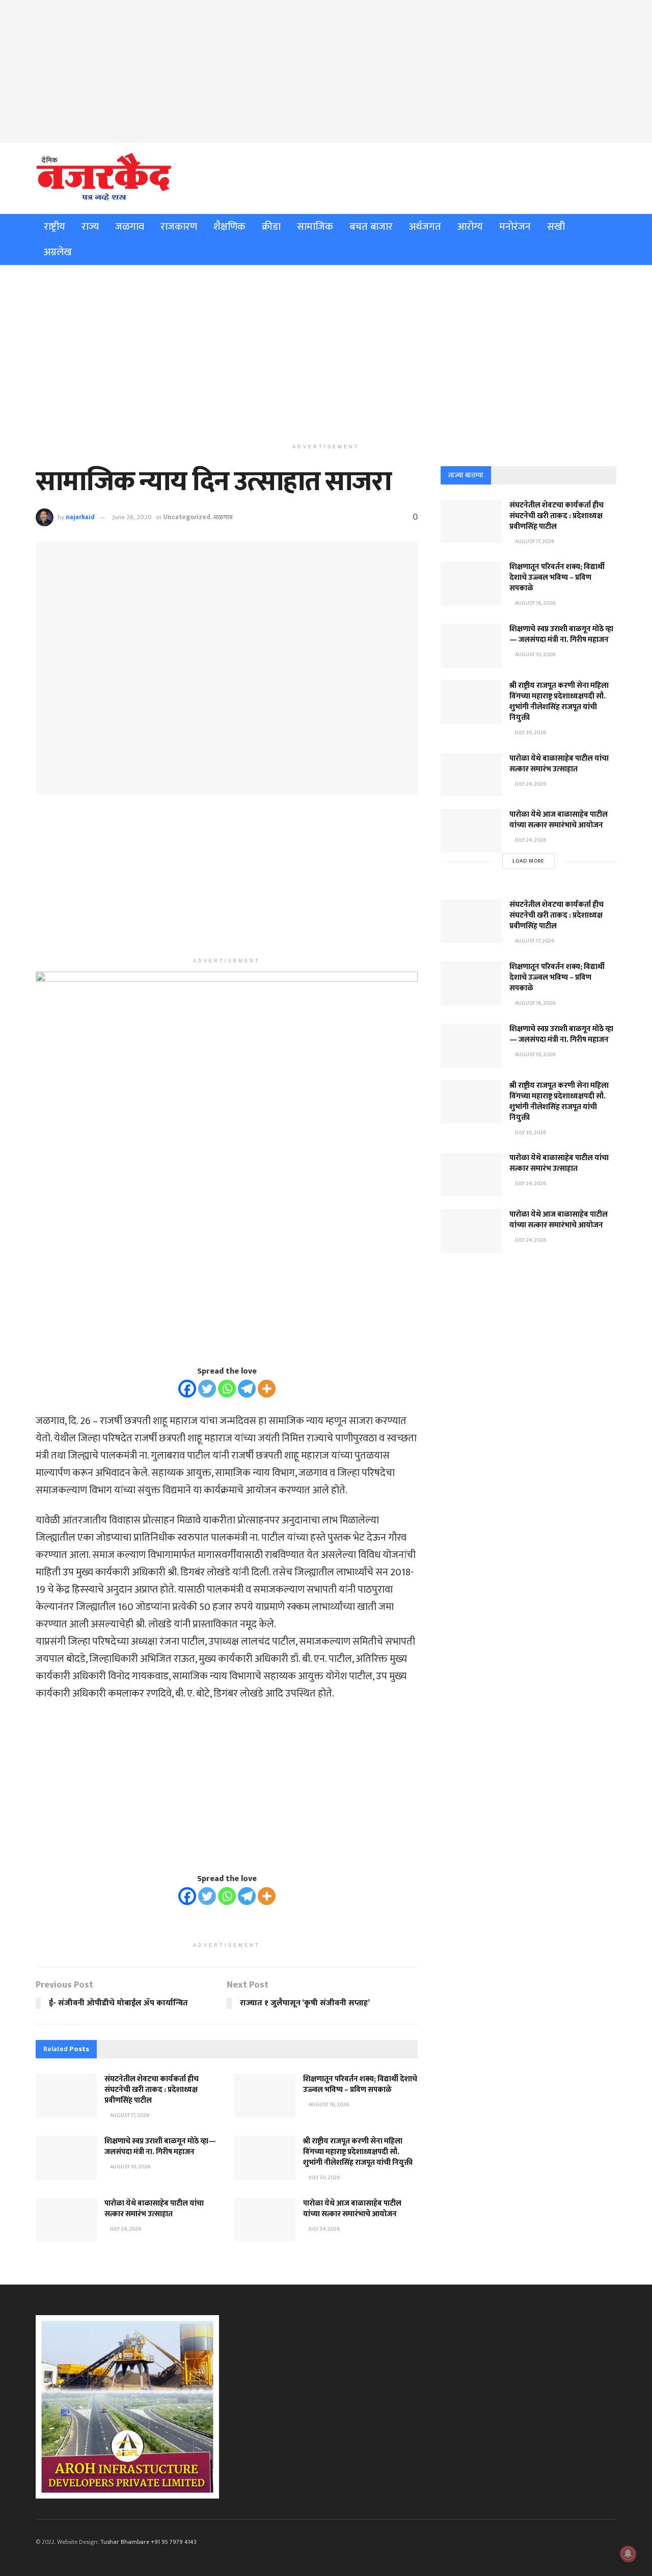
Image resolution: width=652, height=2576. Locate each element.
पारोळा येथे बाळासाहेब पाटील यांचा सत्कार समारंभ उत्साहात (154, 2209)
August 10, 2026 (130, 2167)
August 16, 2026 (328, 2105)
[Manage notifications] (628, 2554)
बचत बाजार (371, 227)
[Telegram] (247, 1389)
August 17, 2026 (129, 2115)
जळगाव (130, 227)
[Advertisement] (326, 71)
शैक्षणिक (229, 227)
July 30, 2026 (324, 2178)
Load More (528, 861)
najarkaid (80, 517)
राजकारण (179, 227)
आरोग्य (470, 227)
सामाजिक (315, 227)
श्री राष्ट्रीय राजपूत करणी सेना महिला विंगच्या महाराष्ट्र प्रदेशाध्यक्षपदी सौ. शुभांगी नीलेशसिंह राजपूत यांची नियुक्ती (358, 2152)
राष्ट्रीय (55, 227)
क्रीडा (271, 227)
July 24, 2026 (125, 2229)
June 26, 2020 (132, 517)
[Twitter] (207, 1389)
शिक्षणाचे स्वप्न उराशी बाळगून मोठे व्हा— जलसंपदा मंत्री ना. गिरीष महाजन (160, 2146)
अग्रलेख (58, 252)
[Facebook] (187, 1389)
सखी (556, 227)
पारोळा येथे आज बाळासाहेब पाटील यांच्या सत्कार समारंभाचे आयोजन (352, 2209)
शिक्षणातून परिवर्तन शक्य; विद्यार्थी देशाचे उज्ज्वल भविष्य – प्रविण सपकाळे (360, 2084)
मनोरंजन (515, 227)
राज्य (90, 227)
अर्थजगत (425, 227)
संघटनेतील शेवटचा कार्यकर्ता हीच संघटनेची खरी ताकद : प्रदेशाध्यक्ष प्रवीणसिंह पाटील (152, 2090)
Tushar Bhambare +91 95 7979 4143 (148, 2542)
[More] (267, 1389)
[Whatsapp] (227, 1389)
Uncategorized (187, 517)
